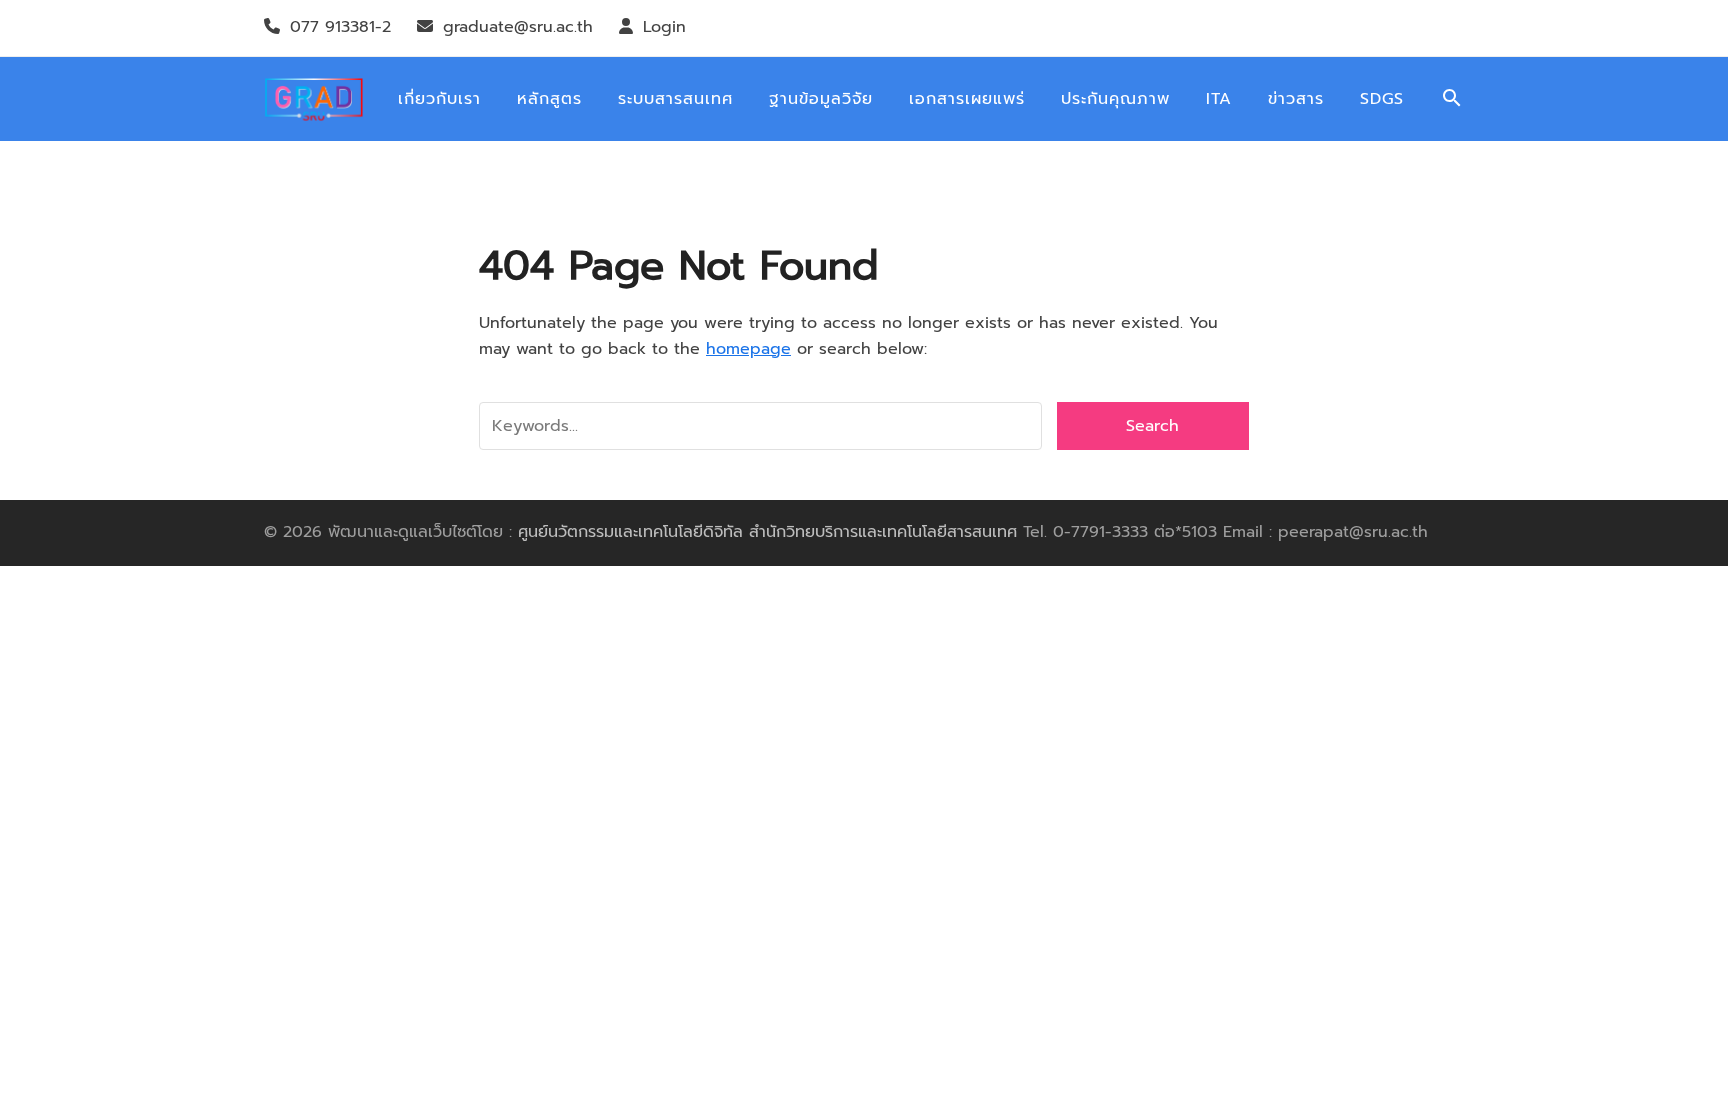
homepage (748, 349)
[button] (1452, 99)
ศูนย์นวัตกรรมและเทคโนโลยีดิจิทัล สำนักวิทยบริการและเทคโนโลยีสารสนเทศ (767, 532)
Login (664, 27)
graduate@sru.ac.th (518, 27)
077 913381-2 (340, 27)
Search (1152, 426)
